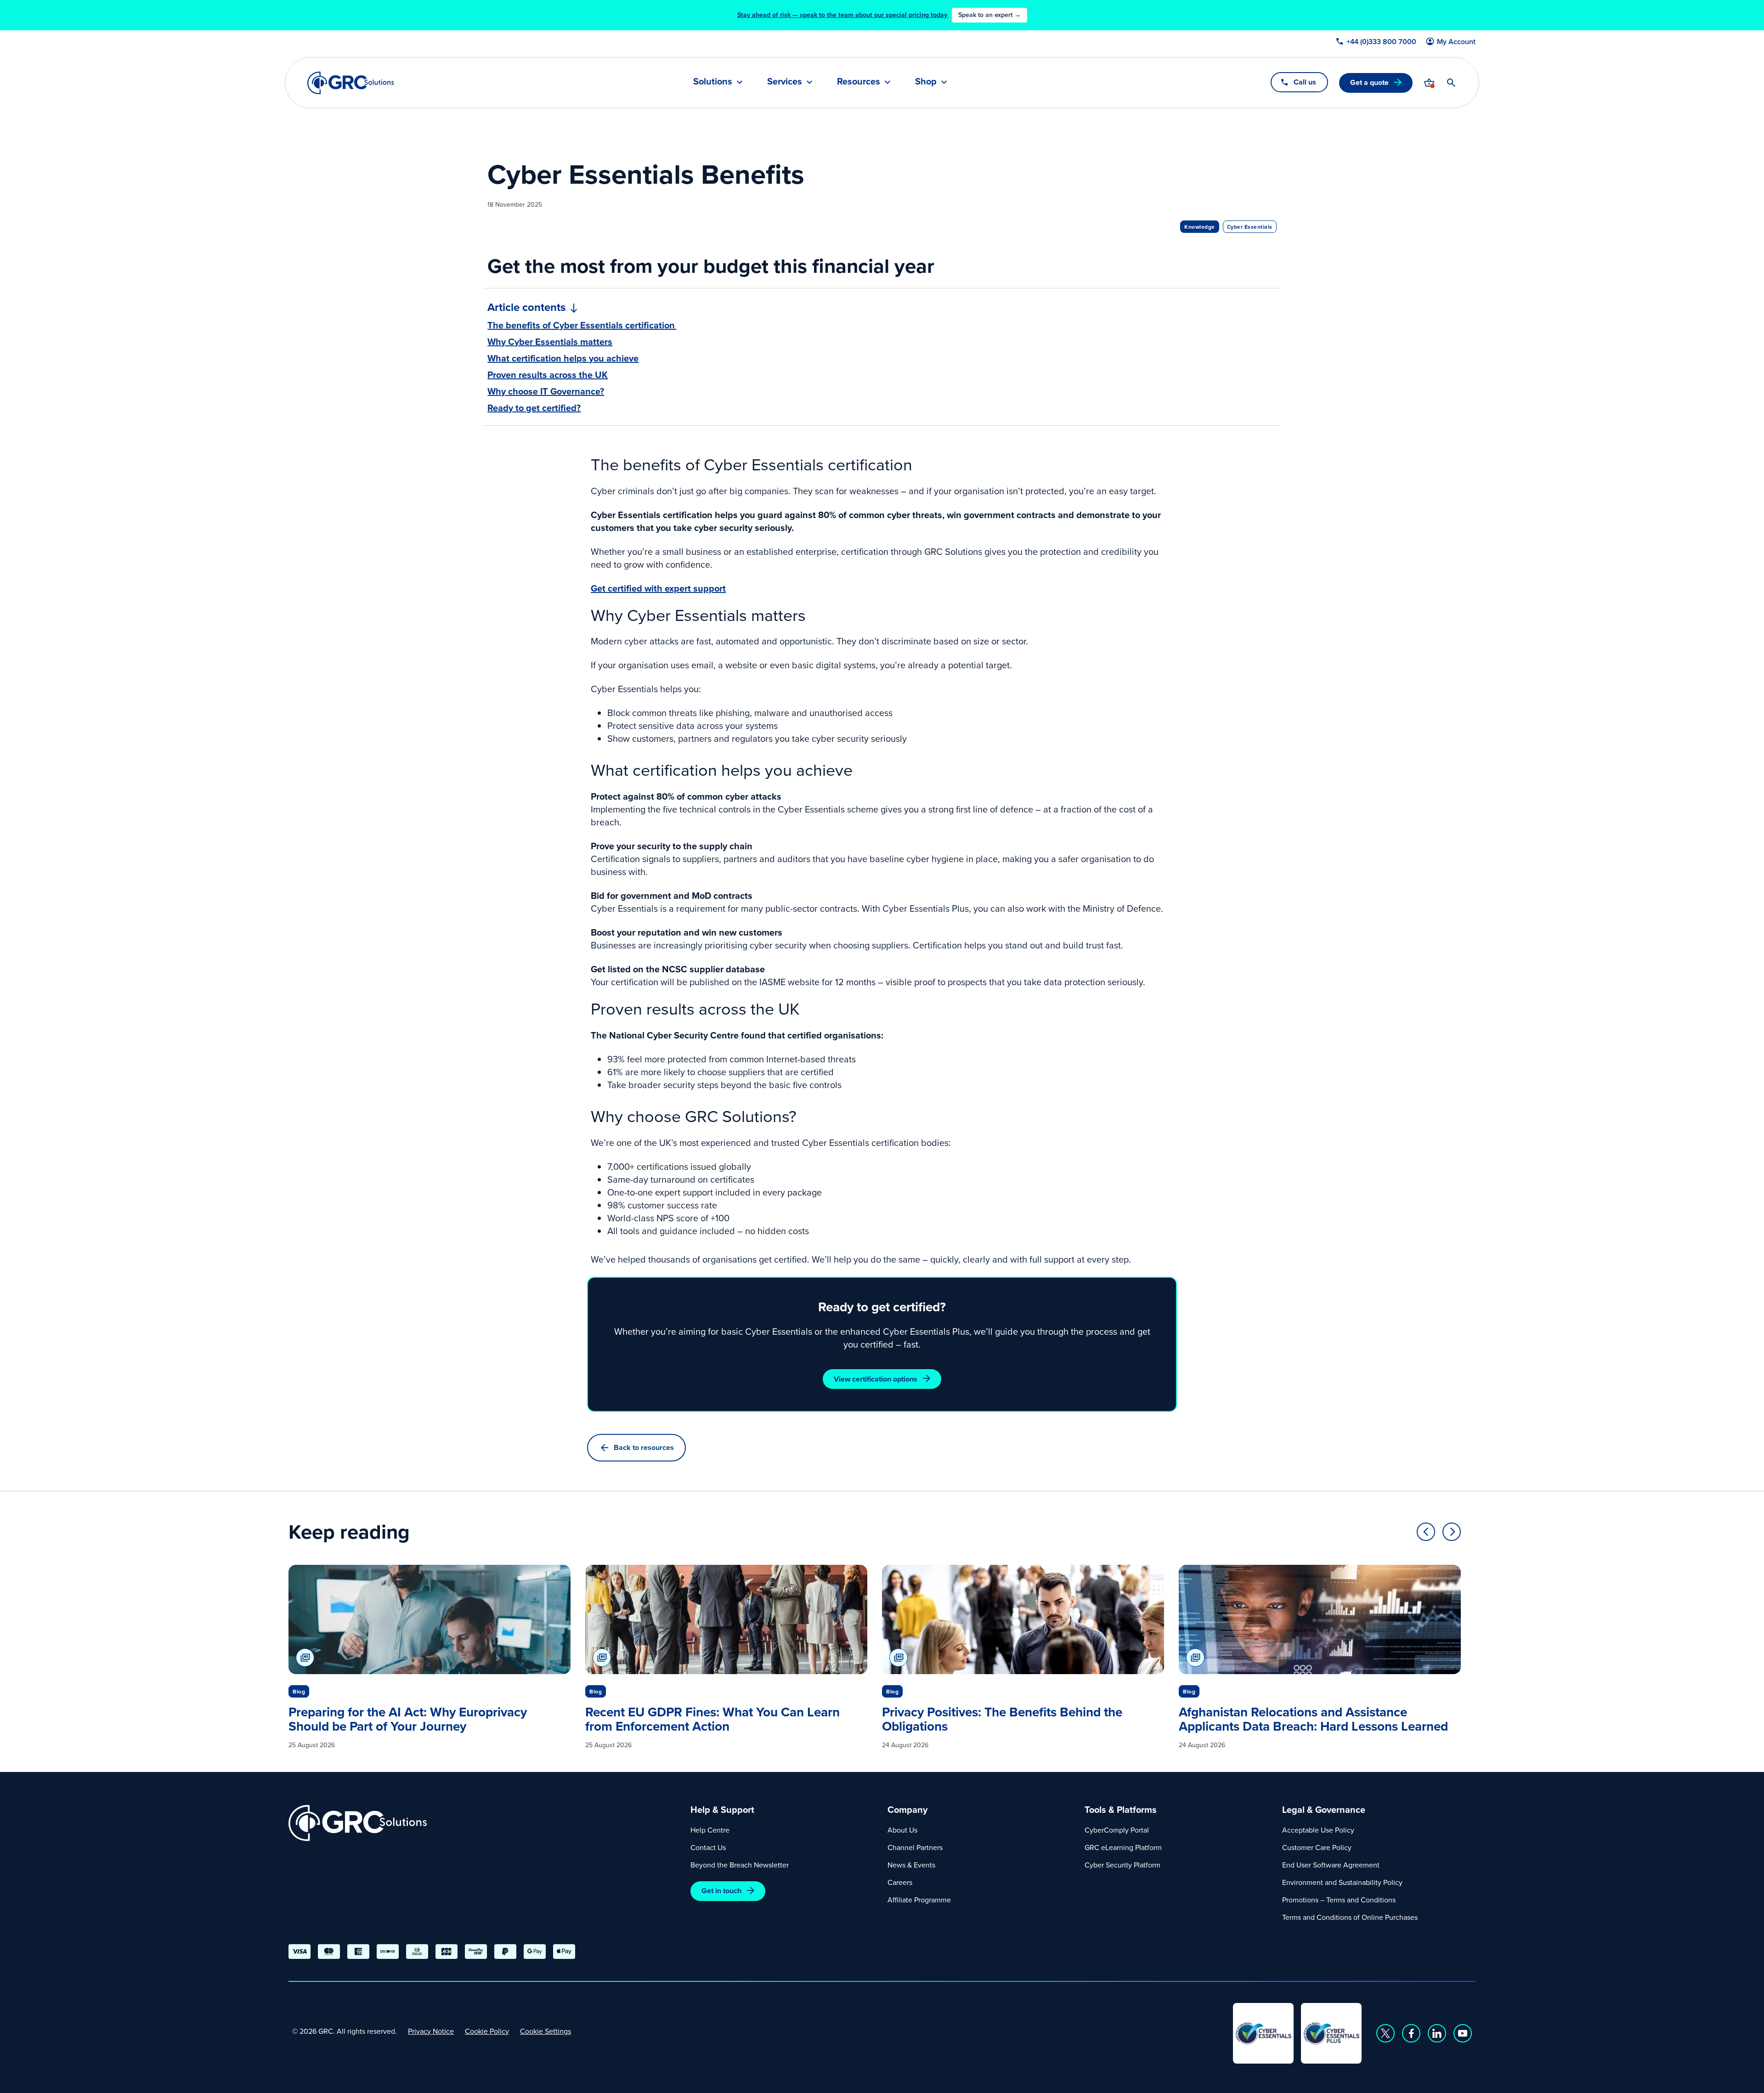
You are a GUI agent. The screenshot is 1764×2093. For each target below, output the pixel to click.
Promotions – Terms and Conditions (1339, 1900)
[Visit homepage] (351, 83)
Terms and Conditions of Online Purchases (1350, 1917)
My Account (1456, 42)
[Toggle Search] (1451, 83)
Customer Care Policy (1317, 1847)
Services (785, 82)
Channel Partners (915, 1847)
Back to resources (644, 1447)
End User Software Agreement (1331, 1865)
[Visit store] (1429, 83)
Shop (926, 82)
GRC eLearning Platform (1123, 1847)
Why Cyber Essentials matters (550, 342)
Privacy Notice (431, 2031)
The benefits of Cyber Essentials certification (582, 325)
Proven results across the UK (548, 375)
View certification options (876, 1379)
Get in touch (721, 1891)
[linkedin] (1437, 2033)
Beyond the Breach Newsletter (740, 1865)
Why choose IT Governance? (546, 391)
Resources (859, 82)
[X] (1385, 2033)
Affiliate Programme (919, 1900)
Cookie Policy (487, 2031)
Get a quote (1369, 82)
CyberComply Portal (1117, 1830)
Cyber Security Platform (1122, 1865)
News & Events (911, 1865)
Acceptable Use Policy (1318, 1830)
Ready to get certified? (534, 408)
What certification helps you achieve (563, 358)
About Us (902, 1830)
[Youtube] (1463, 2033)
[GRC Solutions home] (484, 1823)
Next (1452, 1532)
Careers (900, 1882)
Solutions (713, 82)
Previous (1426, 1532)
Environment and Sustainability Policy (1342, 1882)
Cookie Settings (546, 2031)
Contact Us (708, 1847)
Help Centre (710, 1830)
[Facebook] (1411, 2033)
